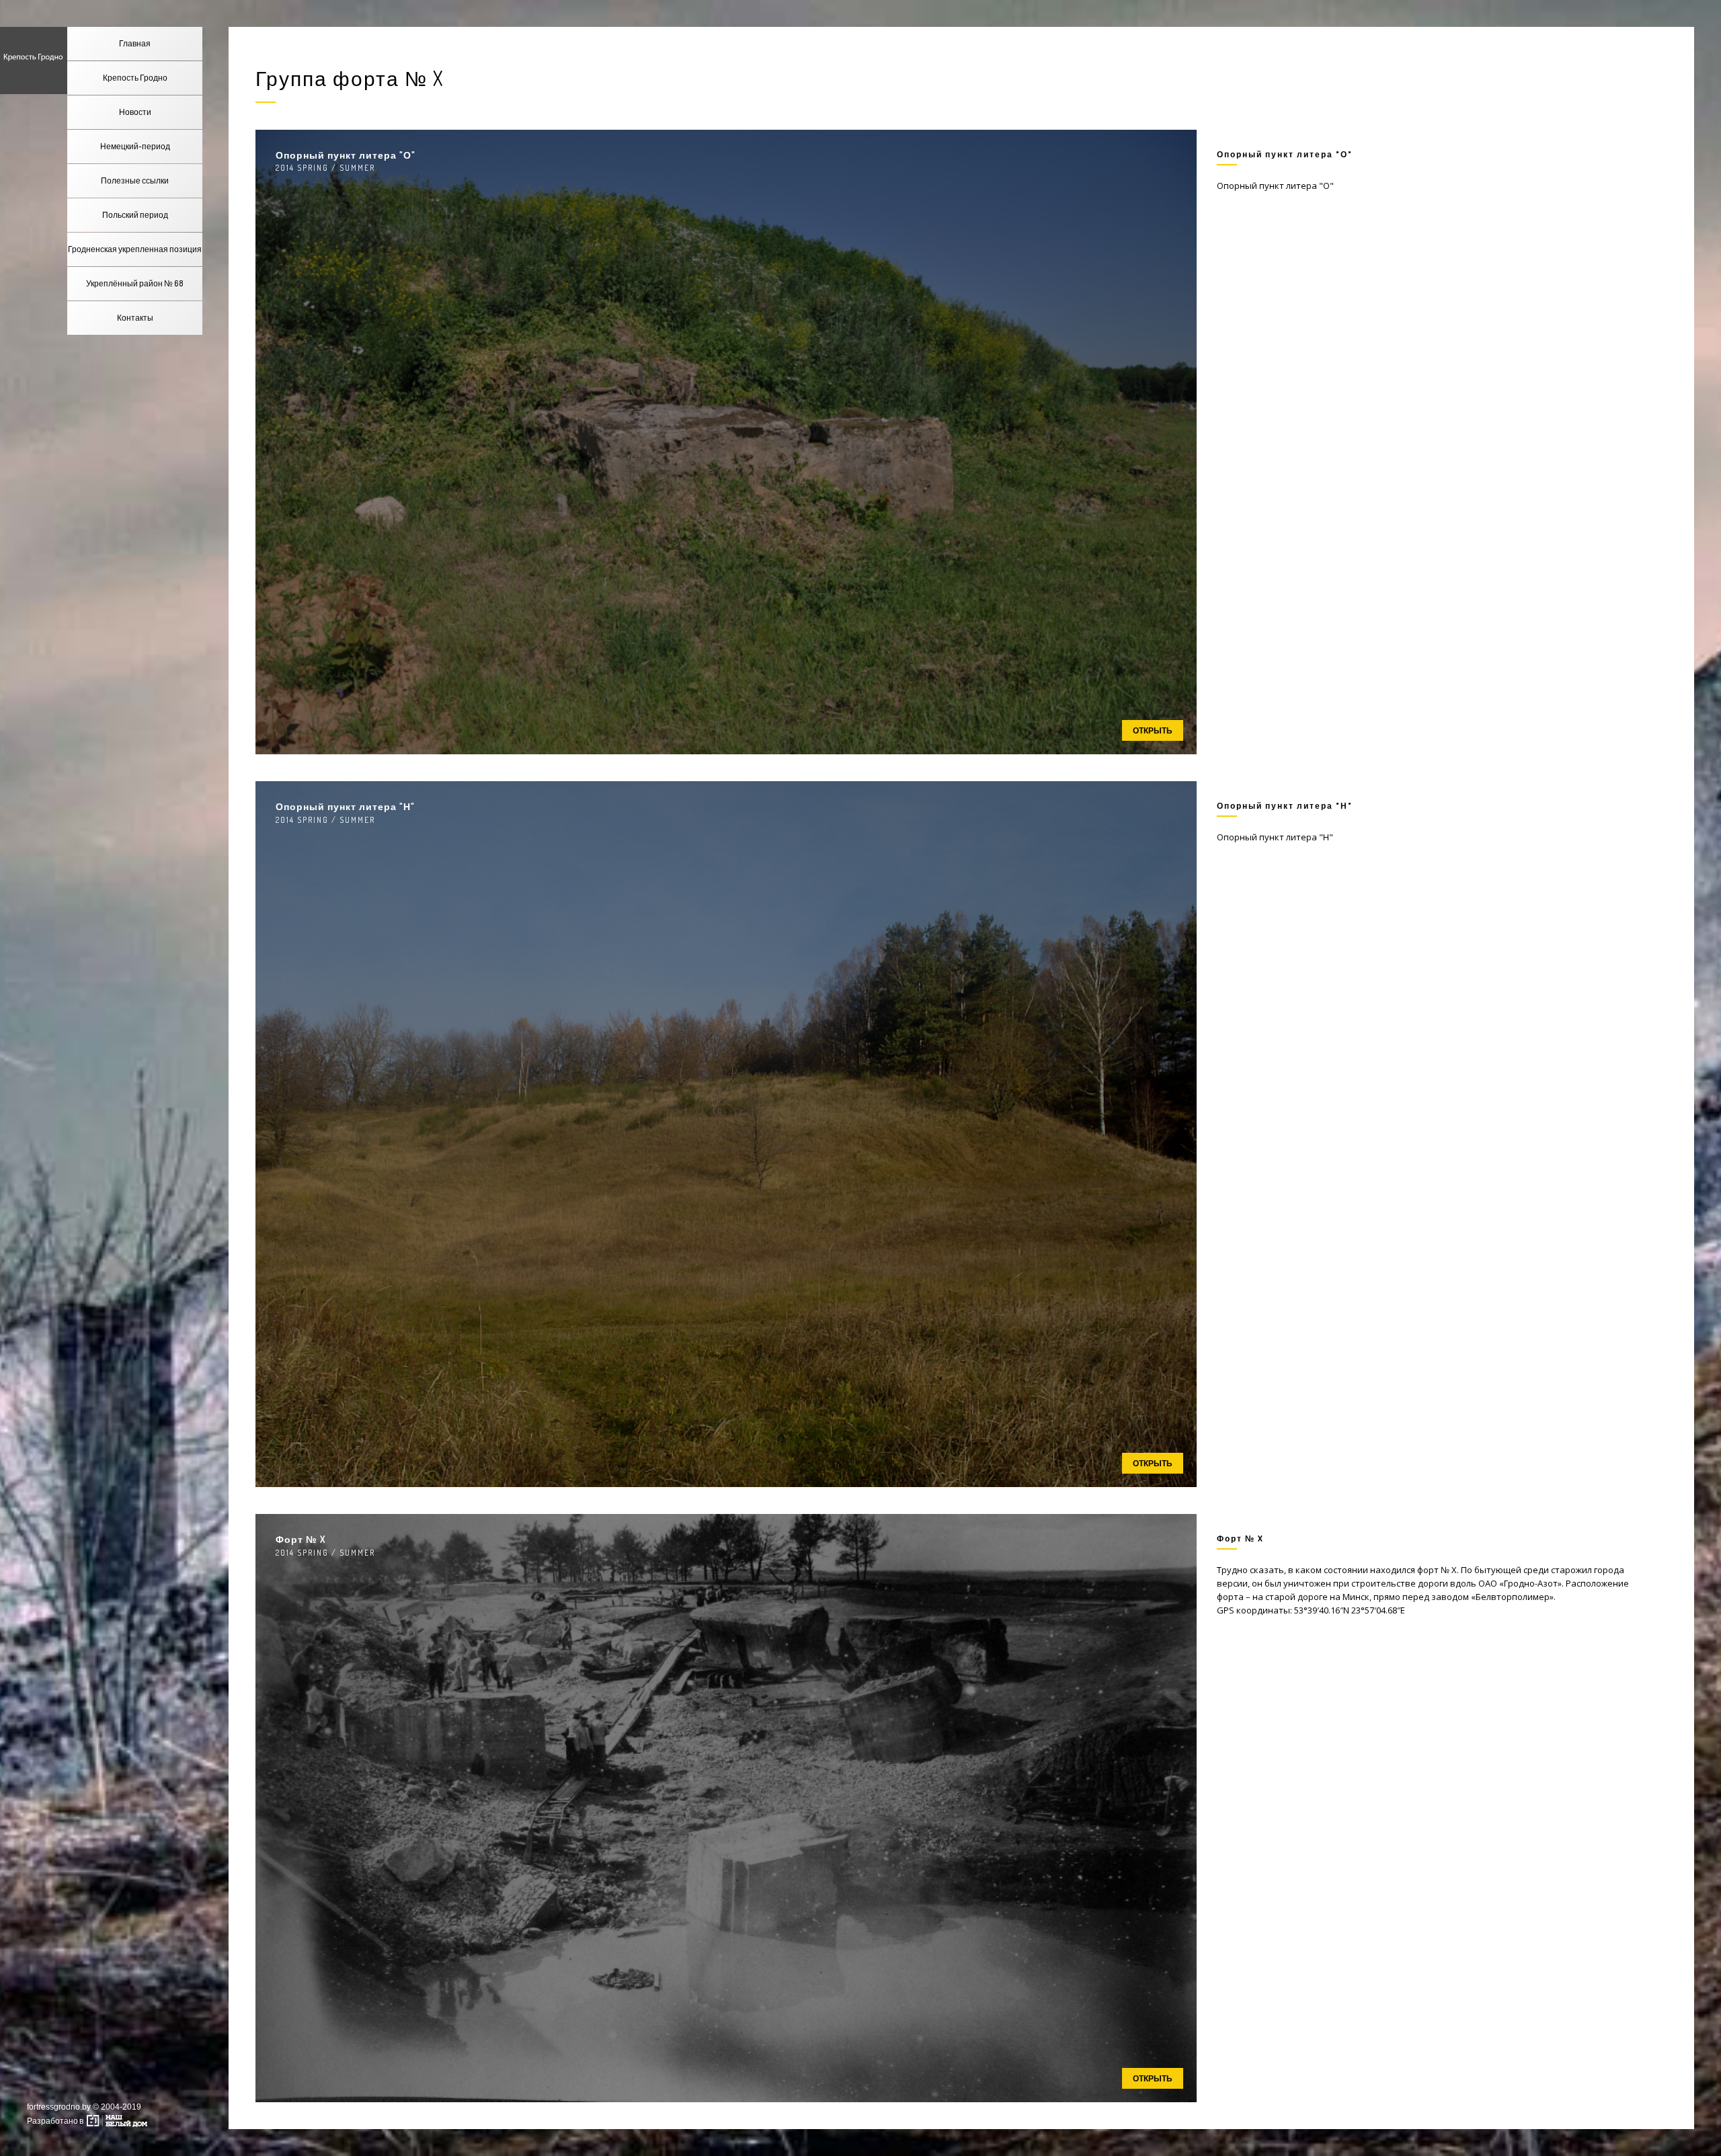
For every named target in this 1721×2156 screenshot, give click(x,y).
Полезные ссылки (135, 181)
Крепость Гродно (135, 78)
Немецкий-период (135, 146)
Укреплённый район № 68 (135, 283)
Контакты (135, 318)
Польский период (135, 215)
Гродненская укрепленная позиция (135, 249)
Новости (135, 112)
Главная (135, 43)
